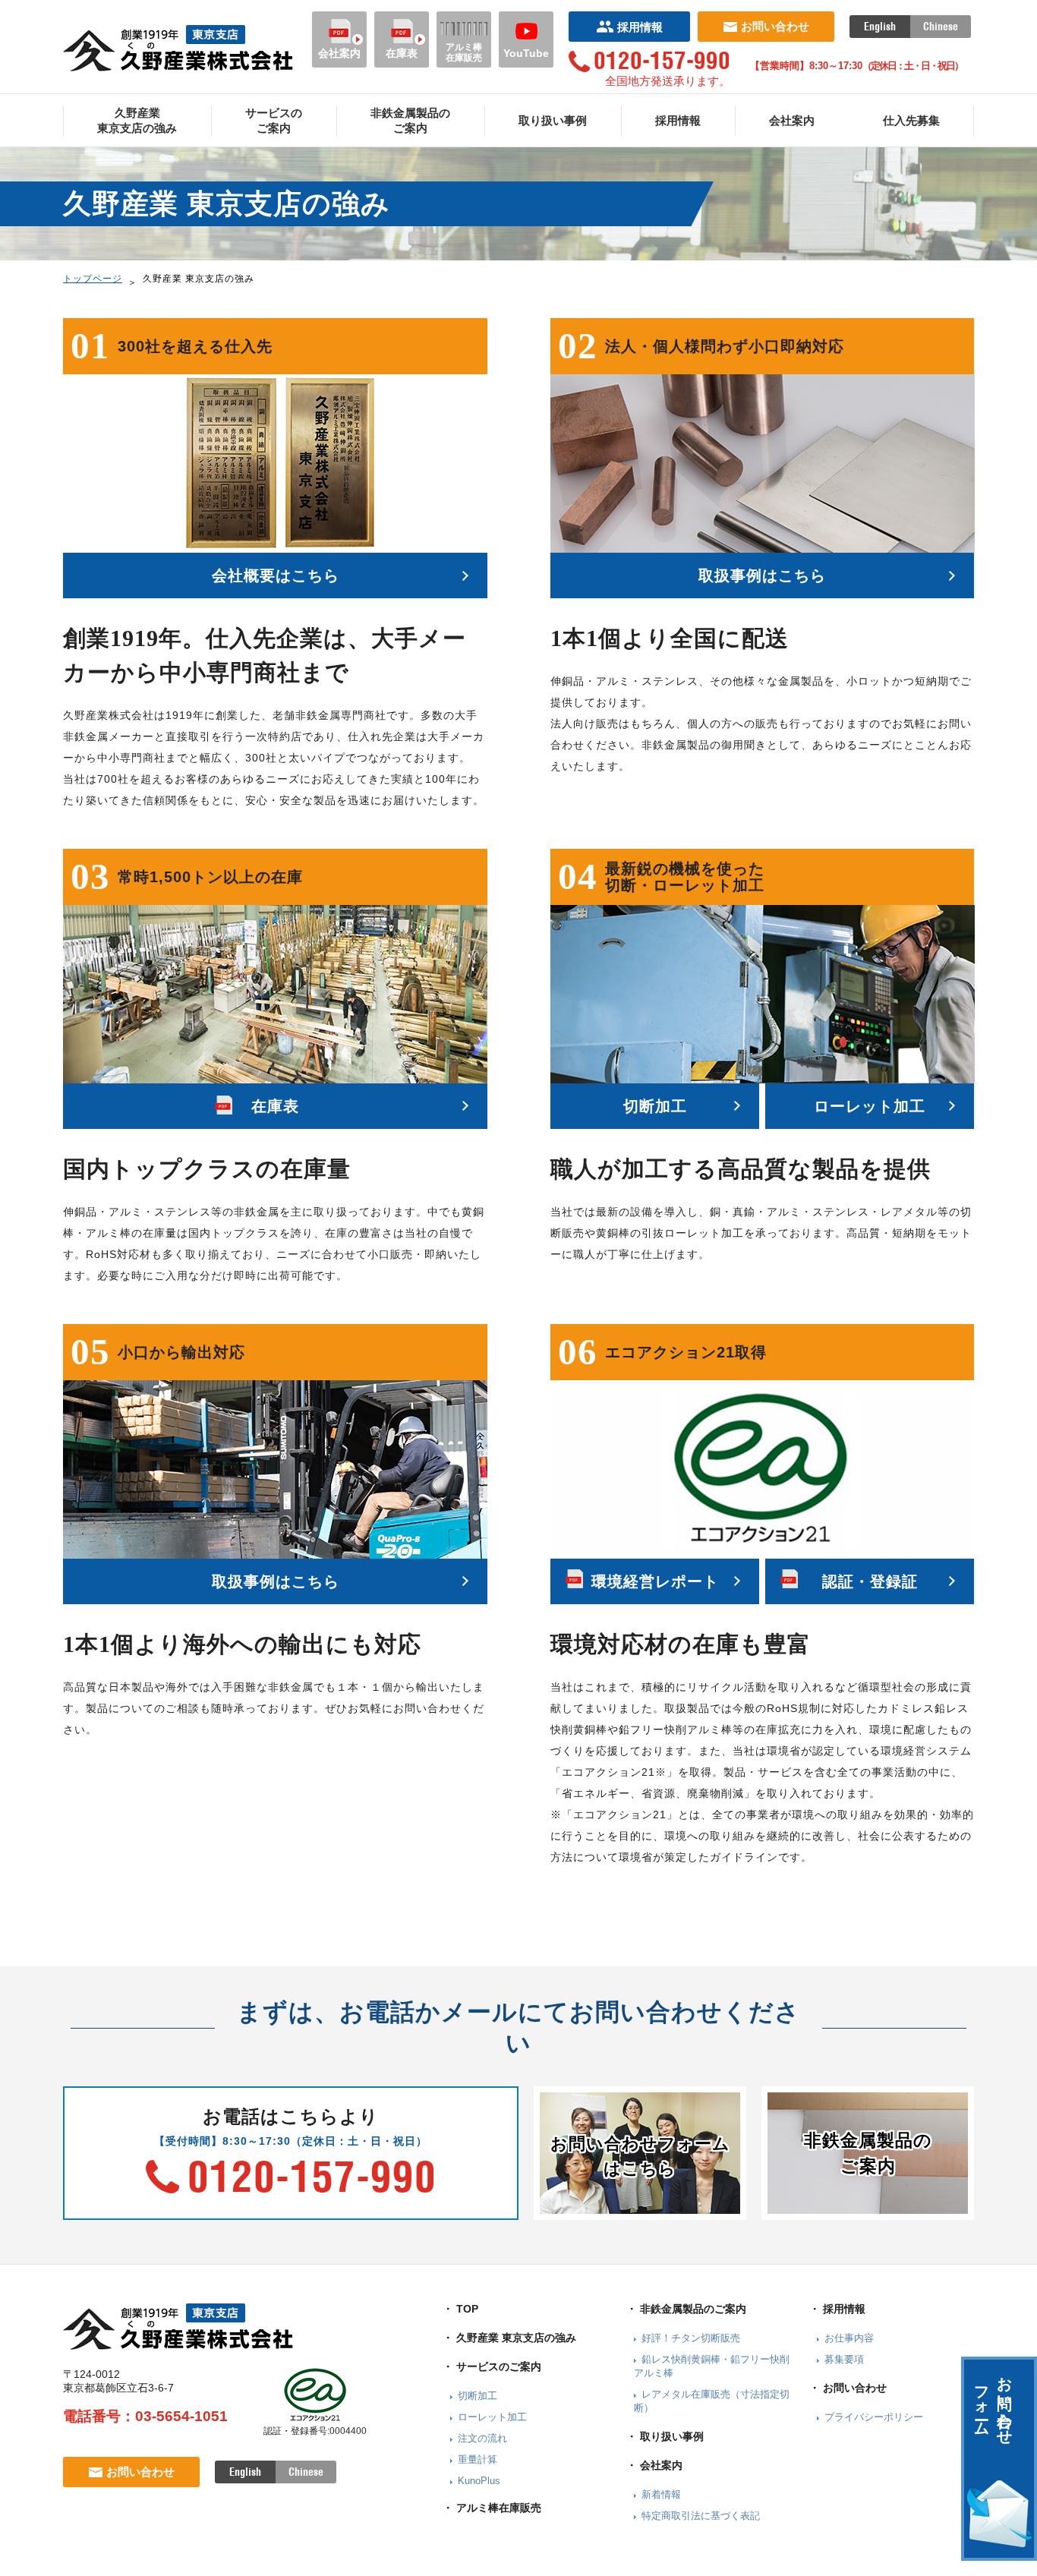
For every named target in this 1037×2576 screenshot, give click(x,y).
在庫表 (402, 53)
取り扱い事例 (553, 120)
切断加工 (655, 1106)
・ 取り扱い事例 (665, 2436)
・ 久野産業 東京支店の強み (509, 2338)
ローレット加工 (870, 1106)
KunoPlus (479, 2481)
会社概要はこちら (276, 575)
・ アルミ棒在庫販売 (492, 2508)
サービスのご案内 (274, 120)
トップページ (93, 279)
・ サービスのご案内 (492, 2366)
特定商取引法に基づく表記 (701, 2516)
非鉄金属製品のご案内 (410, 120)
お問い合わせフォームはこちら (640, 2156)
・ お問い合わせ (848, 2388)
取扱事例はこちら (762, 575)
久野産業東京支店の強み (137, 120)
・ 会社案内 (654, 2465)
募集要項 (844, 2359)
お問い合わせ (775, 26)
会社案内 (339, 53)
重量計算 (478, 2459)
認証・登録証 (870, 1581)
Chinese (941, 27)
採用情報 (640, 27)
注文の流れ (482, 2438)
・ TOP (460, 2309)
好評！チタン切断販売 (691, 2338)
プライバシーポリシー (874, 2417)
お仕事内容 (849, 2338)
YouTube (526, 53)
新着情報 (661, 2494)
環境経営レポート (655, 1581)
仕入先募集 (911, 120)
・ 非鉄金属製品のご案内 (686, 2309)
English (880, 27)
